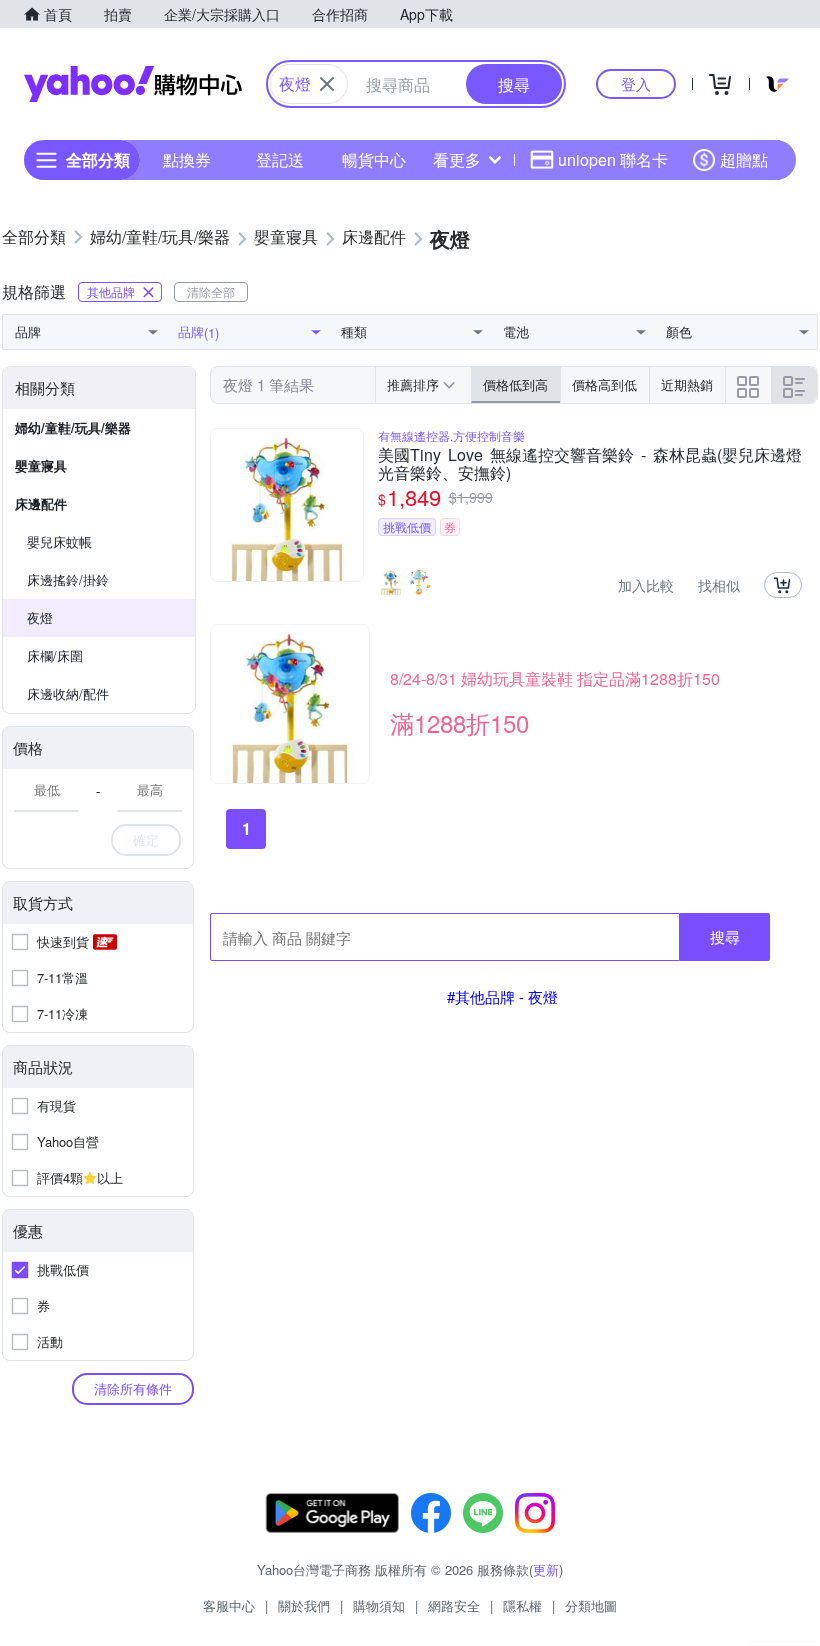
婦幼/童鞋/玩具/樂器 (73, 427)
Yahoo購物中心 (133, 84)
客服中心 (229, 1605)
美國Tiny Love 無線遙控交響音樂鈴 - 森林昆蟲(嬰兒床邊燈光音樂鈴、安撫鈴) (590, 464)
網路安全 (454, 1605)
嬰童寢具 (41, 465)
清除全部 (211, 291)
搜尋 (725, 936)
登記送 (280, 159)
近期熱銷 (687, 384)
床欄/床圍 (55, 655)
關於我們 (304, 1605)
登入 (636, 83)
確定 (146, 839)
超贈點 (744, 159)
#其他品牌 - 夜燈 (502, 996)
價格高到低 (604, 384)
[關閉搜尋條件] (327, 84)
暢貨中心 (374, 159)
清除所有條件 (133, 1388)
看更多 (457, 159)
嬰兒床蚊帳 (59, 541)
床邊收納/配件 (68, 693)
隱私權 (522, 1605)
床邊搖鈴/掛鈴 (68, 579)
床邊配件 (41, 503)
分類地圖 (591, 1605)
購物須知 (379, 1605)
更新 (546, 1569)
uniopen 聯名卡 (613, 159)
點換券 (187, 159)
